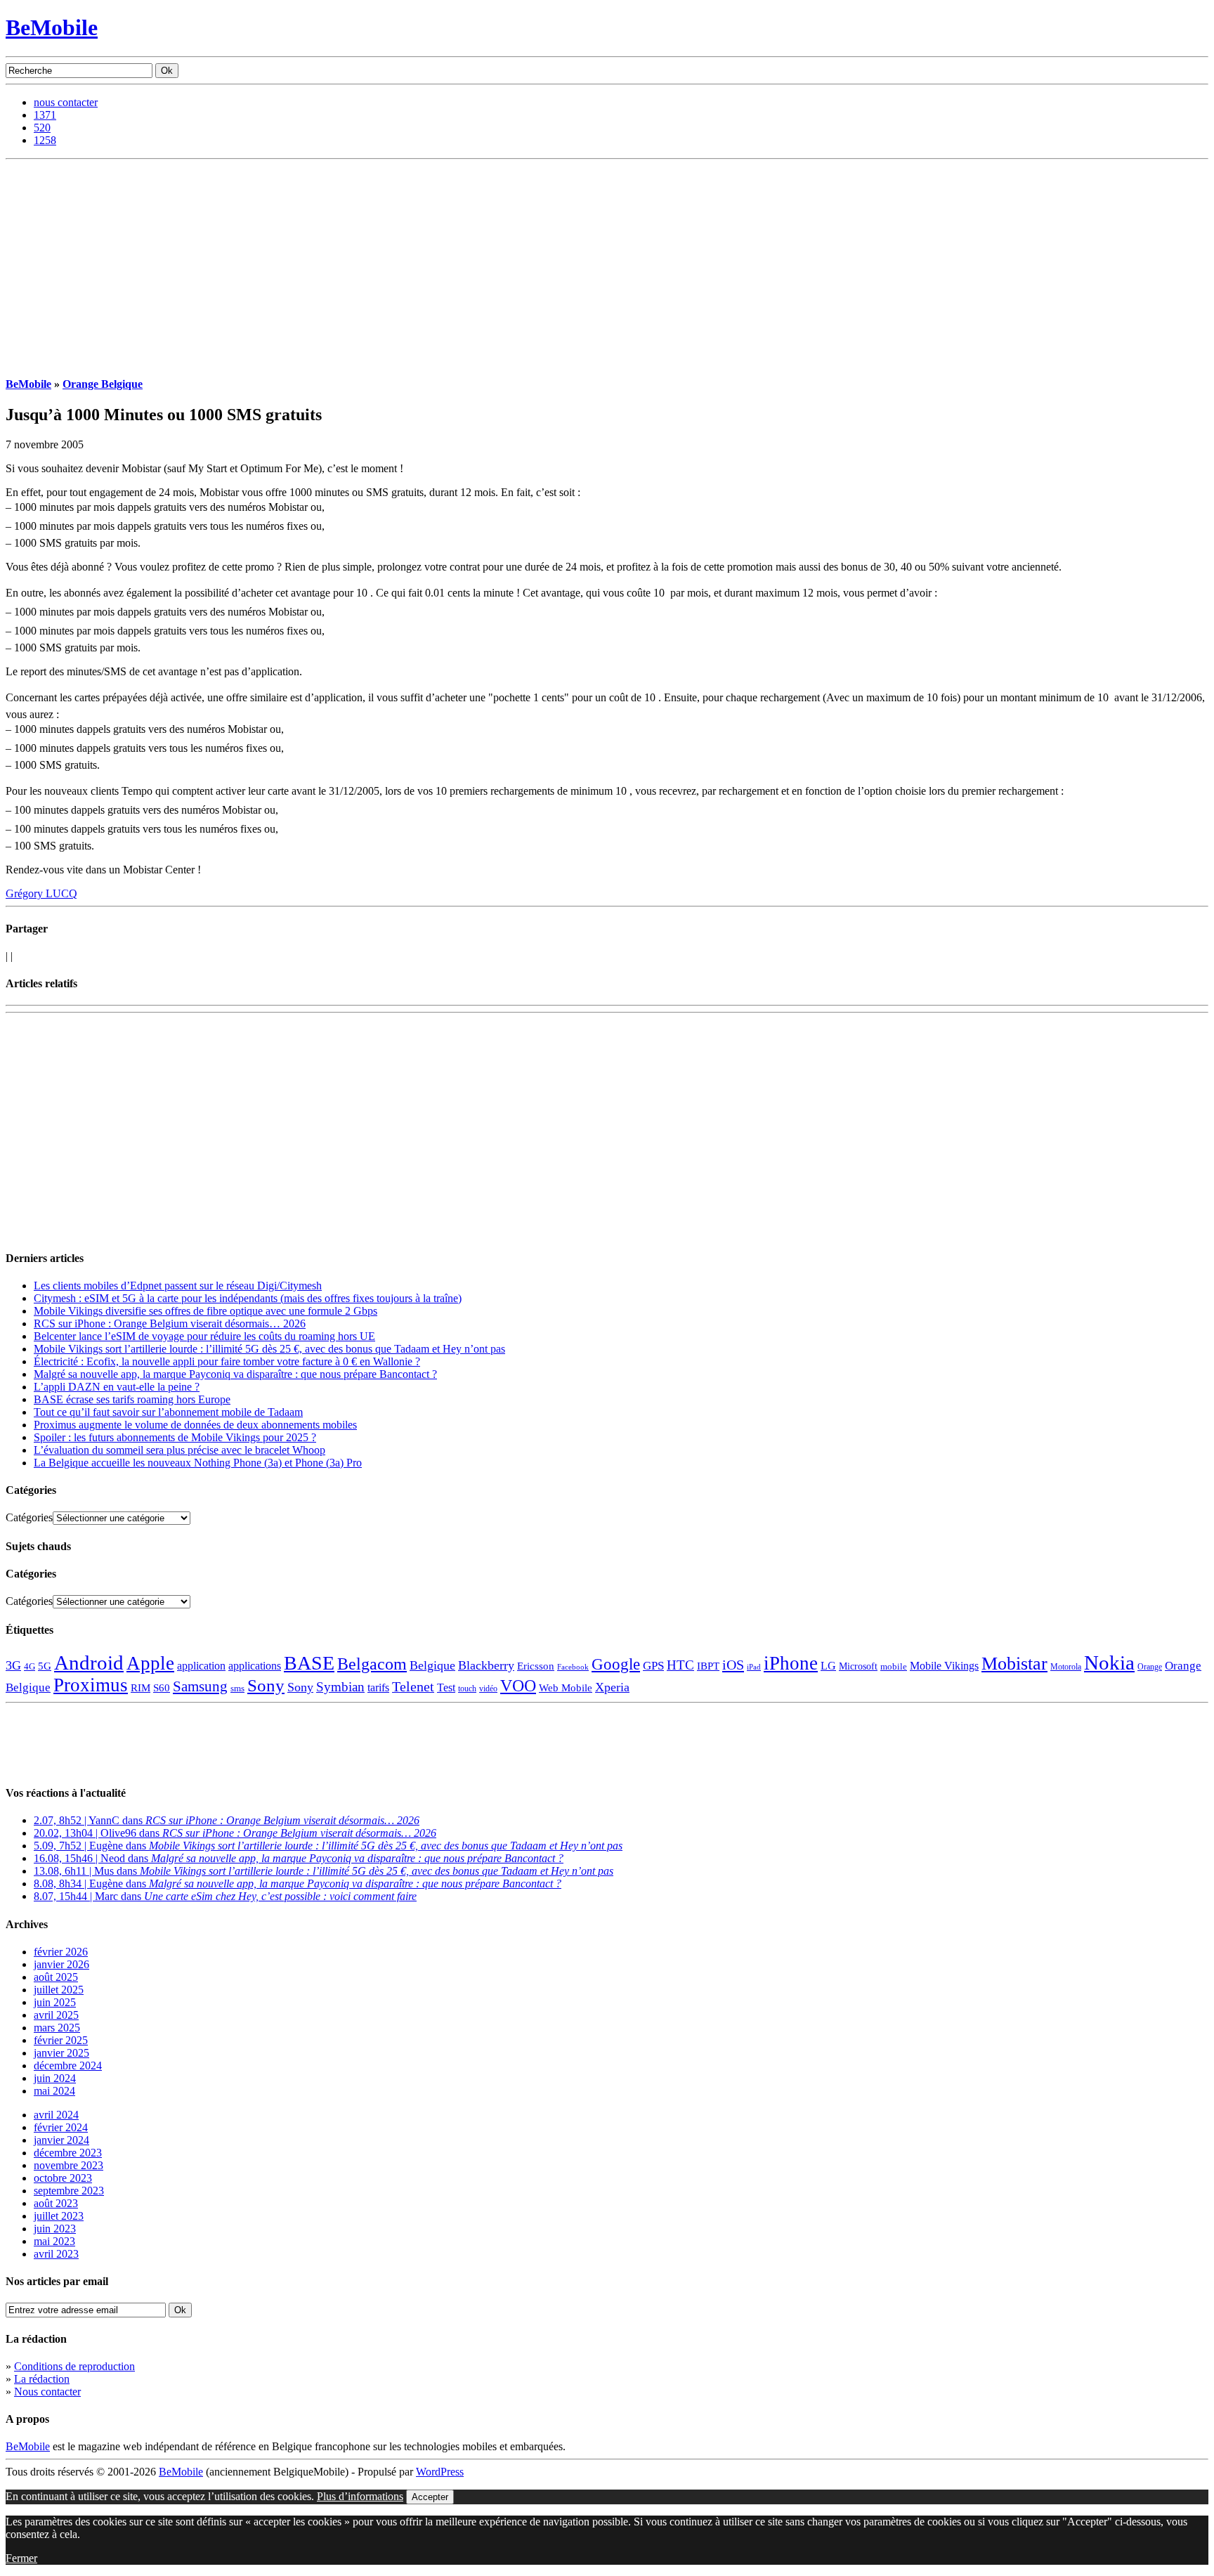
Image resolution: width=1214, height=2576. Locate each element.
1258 (45, 140)
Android (89, 1663)
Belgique (432, 1665)
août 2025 (56, 1977)
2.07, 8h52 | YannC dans (227, 1820)
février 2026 (61, 1952)
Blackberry (486, 1665)
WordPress (440, 2472)
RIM (141, 1687)
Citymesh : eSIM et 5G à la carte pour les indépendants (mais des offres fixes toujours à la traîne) (248, 1298)
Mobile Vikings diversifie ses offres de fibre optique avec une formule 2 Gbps (205, 1311)
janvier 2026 (61, 1964)
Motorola (1066, 1667)
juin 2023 (55, 2229)
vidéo (488, 1689)
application (201, 1666)
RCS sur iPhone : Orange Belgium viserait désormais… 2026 (170, 1323)
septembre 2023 (69, 2191)
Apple (150, 1663)
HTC (680, 1665)
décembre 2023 (68, 2153)
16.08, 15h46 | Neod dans (299, 1858)
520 (42, 128)
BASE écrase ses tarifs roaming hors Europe (132, 1399)
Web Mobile (566, 1688)
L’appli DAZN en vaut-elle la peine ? (117, 1387)
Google (616, 1664)
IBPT (708, 1666)
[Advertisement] (607, 265)
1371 (45, 115)
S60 (162, 1688)
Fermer (21, 2558)
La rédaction (42, 2379)
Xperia (612, 1687)
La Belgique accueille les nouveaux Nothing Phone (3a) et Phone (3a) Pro (198, 1463)
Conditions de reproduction (74, 2366)
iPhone (791, 1663)
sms (237, 1688)
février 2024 (61, 2127)
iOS (733, 1665)
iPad (754, 1667)
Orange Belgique (103, 384)
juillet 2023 (59, 2216)
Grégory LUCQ (41, 893)
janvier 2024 (61, 2140)
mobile (894, 1667)
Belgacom (372, 1664)
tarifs (378, 1687)
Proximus (91, 1685)
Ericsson (536, 1666)
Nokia (1109, 1663)
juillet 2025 (59, 1990)
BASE (309, 1663)
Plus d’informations (360, 2496)
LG (828, 1666)
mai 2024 (54, 2091)
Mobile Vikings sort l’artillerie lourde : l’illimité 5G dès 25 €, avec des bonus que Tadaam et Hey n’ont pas (269, 1349)
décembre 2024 (68, 2066)
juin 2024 (55, 2078)
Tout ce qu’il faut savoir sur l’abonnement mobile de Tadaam (168, 1412)
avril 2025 (56, 2015)
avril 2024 (56, 2115)
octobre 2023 (63, 2178)
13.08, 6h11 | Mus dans (324, 1871)
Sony (266, 1685)
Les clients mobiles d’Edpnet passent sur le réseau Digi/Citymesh (178, 1286)
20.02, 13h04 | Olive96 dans (235, 1833)
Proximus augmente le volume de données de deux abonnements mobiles (195, 1425)
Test (446, 1687)
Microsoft (858, 1666)
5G (45, 1666)
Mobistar (1014, 1664)
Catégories (29, 1517)
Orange (1150, 1667)
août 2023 (56, 2203)
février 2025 (61, 2040)
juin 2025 (55, 2002)
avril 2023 (56, 2254)
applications (255, 1666)
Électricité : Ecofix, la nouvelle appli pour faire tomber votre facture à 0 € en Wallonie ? (227, 1361)
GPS (653, 1666)
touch (467, 1689)
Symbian (340, 1687)
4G (30, 1666)
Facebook (573, 1667)
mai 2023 (54, 2241)
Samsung (200, 1686)
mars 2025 (57, 2028)
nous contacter (66, 102)
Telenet (413, 1686)
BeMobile (52, 27)
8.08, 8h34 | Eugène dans (298, 1884)
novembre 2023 (68, 2165)
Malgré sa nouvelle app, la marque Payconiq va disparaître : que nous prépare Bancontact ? (235, 1374)
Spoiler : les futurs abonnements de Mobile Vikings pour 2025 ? (175, 1437)
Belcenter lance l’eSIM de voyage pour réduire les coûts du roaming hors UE (204, 1336)
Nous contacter (47, 2392)
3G (13, 1665)
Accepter (430, 2497)
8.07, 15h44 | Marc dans (225, 1896)
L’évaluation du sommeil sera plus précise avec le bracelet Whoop (180, 1450)
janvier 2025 (61, 2053)
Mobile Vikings (944, 1666)
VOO (518, 1686)
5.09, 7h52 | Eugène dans (328, 1846)
